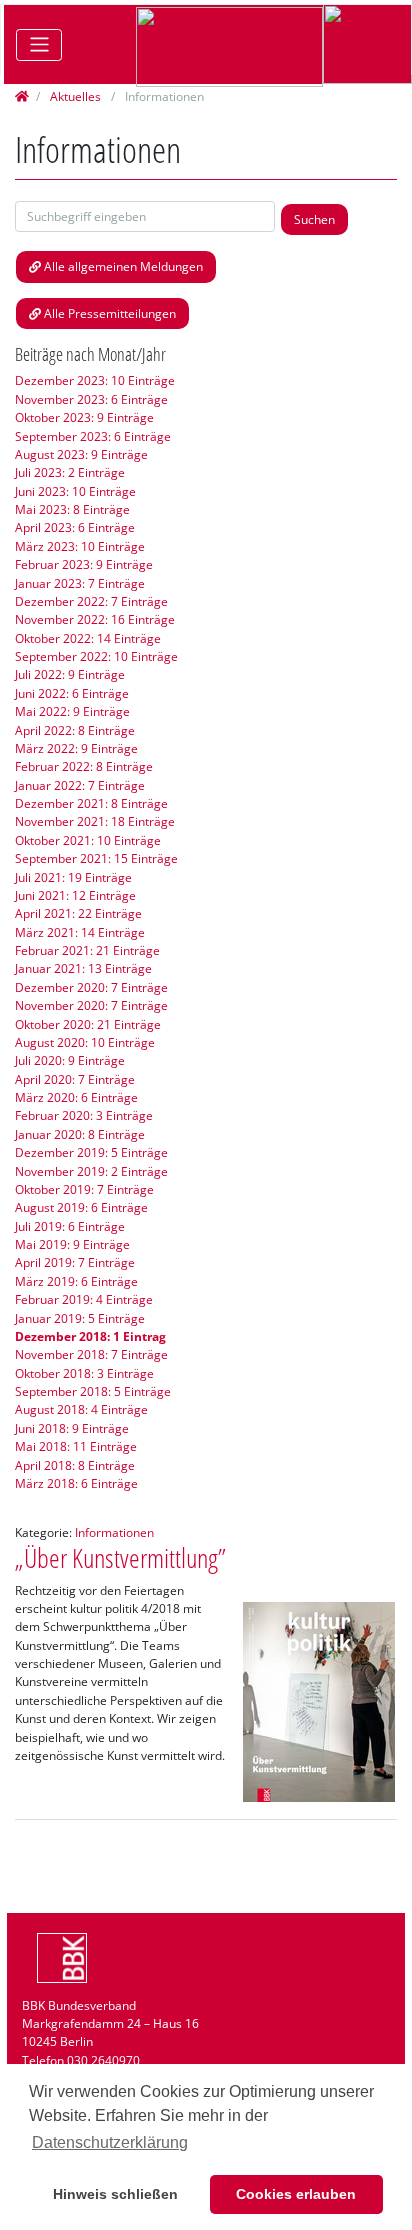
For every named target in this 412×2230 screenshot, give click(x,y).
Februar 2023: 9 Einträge (84, 564)
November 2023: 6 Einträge (91, 399)
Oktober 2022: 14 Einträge (88, 638)
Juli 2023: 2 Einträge (70, 472)
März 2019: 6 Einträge (76, 1281)
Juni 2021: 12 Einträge (75, 895)
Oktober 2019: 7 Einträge (84, 1189)
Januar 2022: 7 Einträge (80, 785)
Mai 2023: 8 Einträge (72, 509)
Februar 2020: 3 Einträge (84, 1115)
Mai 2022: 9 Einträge (72, 711)
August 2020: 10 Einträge (85, 1042)
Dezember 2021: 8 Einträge (91, 803)
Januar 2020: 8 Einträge (80, 1134)
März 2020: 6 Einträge (76, 1097)
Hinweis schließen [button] (115, 2194)
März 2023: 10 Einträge (80, 546)
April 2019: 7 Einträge (75, 1262)
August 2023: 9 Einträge (81, 454)
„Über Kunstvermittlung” (120, 1558)
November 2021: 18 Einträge (95, 821)
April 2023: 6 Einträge (75, 527)
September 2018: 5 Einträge (93, 1391)
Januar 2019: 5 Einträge (80, 1318)
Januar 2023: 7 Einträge (80, 583)
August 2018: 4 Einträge (81, 1409)
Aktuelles (75, 96)
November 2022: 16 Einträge (95, 619)
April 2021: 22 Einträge (78, 913)
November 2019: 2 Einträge (91, 1171)
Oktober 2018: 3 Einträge (84, 1373)
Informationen (114, 1532)
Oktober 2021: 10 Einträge (88, 840)
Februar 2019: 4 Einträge (84, 1299)
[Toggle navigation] (39, 45)
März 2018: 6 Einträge (76, 1483)
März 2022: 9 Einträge (76, 748)
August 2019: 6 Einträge (81, 1207)
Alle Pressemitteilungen (110, 313)
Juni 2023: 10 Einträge (75, 491)
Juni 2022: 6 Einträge (72, 693)
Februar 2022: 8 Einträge (84, 766)
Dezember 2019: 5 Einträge (91, 1152)
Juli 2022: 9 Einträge (70, 674)
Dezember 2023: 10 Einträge (95, 380)
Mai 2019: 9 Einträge (72, 1244)
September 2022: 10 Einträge (96, 656)
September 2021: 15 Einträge (96, 858)
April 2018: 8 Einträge (75, 1465)
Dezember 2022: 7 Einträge (91, 601)
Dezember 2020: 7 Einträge (91, 987)
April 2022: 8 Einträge (75, 730)
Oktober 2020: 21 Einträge (88, 1024)
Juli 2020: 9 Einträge (70, 1060)
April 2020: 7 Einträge (75, 1079)
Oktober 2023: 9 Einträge (84, 417)
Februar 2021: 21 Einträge (87, 950)
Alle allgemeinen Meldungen (123, 266)
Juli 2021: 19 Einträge (73, 877)
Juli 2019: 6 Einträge (70, 1226)
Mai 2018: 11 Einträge (76, 1446)
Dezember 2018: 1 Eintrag (90, 1336)
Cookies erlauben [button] (296, 2194)
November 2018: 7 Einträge (91, 1354)
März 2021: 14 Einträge (80, 932)
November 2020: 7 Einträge (91, 1005)
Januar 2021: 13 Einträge (83, 968)
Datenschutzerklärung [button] (110, 2142)
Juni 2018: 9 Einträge (72, 1428)
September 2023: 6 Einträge (93, 436)
